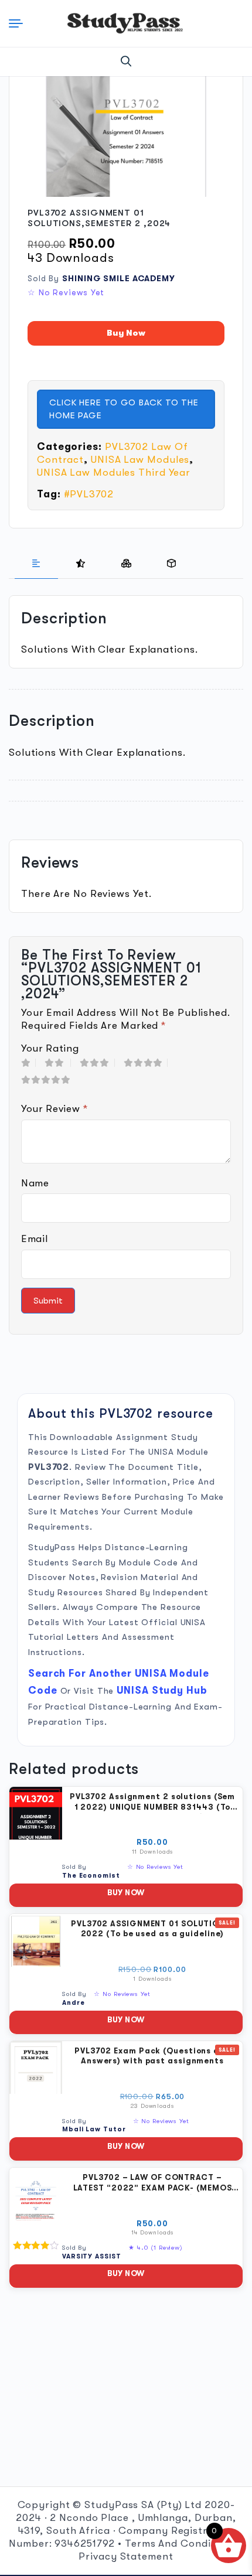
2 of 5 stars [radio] (58, 1063)
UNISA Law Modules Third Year (114, 472)
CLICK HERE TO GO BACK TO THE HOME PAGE (124, 409)
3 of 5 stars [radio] (97, 1063)
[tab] (36, 564)
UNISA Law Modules (140, 460)
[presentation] (36, 564)
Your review (55, 1109)
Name (35, 1183)
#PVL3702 (89, 494)
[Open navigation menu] (18, 23)
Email (34, 1239)
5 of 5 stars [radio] (49, 1080)
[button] (126, 62)
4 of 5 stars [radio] (146, 1063)
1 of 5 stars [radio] (28, 1063)
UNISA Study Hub (162, 1690)
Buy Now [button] (126, 1893)
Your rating (50, 1048)
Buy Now (126, 333)
